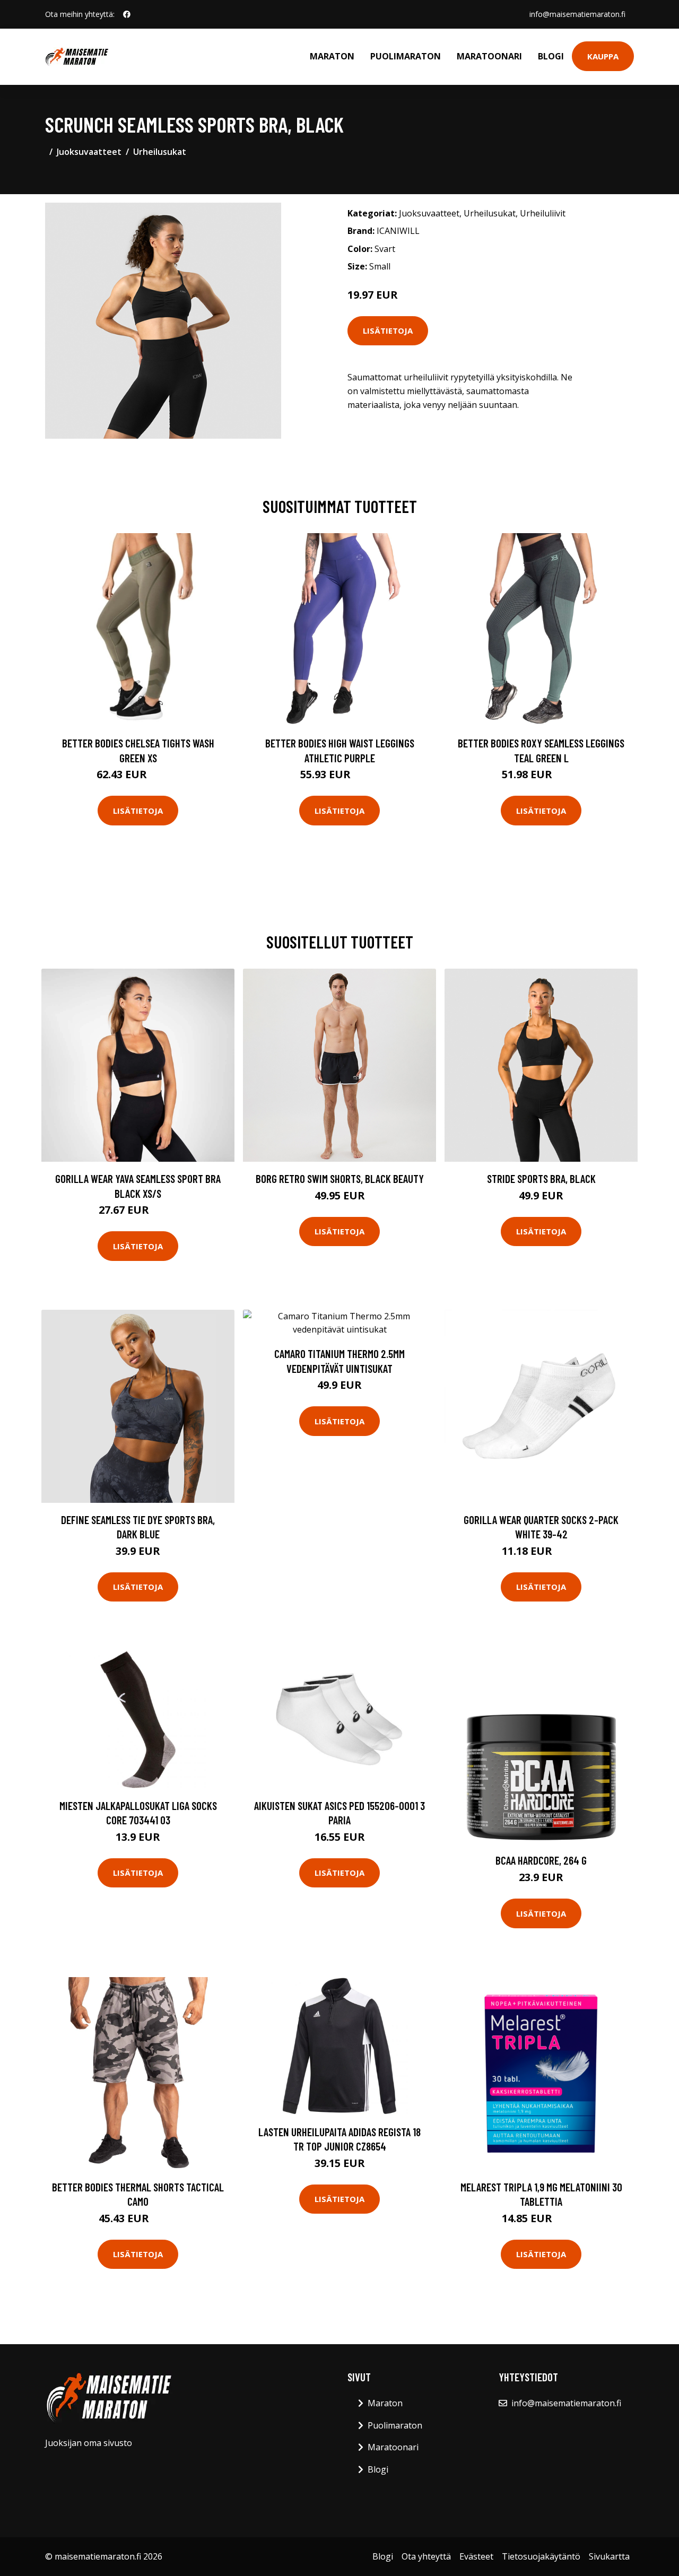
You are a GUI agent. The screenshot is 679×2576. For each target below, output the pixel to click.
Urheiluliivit (543, 213)
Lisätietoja (388, 330)
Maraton (332, 56)
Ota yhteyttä (426, 2556)
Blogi (551, 56)
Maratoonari (489, 56)
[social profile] (127, 14)
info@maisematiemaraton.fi (577, 14)
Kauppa (603, 56)
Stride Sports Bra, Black (541, 1178)
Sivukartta (609, 2556)
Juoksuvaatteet (89, 152)
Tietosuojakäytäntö (541, 2556)
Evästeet (476, 2556)
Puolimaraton (406, 56)
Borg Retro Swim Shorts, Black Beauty (340, 1178)
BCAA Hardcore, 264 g (541, 1860)
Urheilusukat (160, 152)
